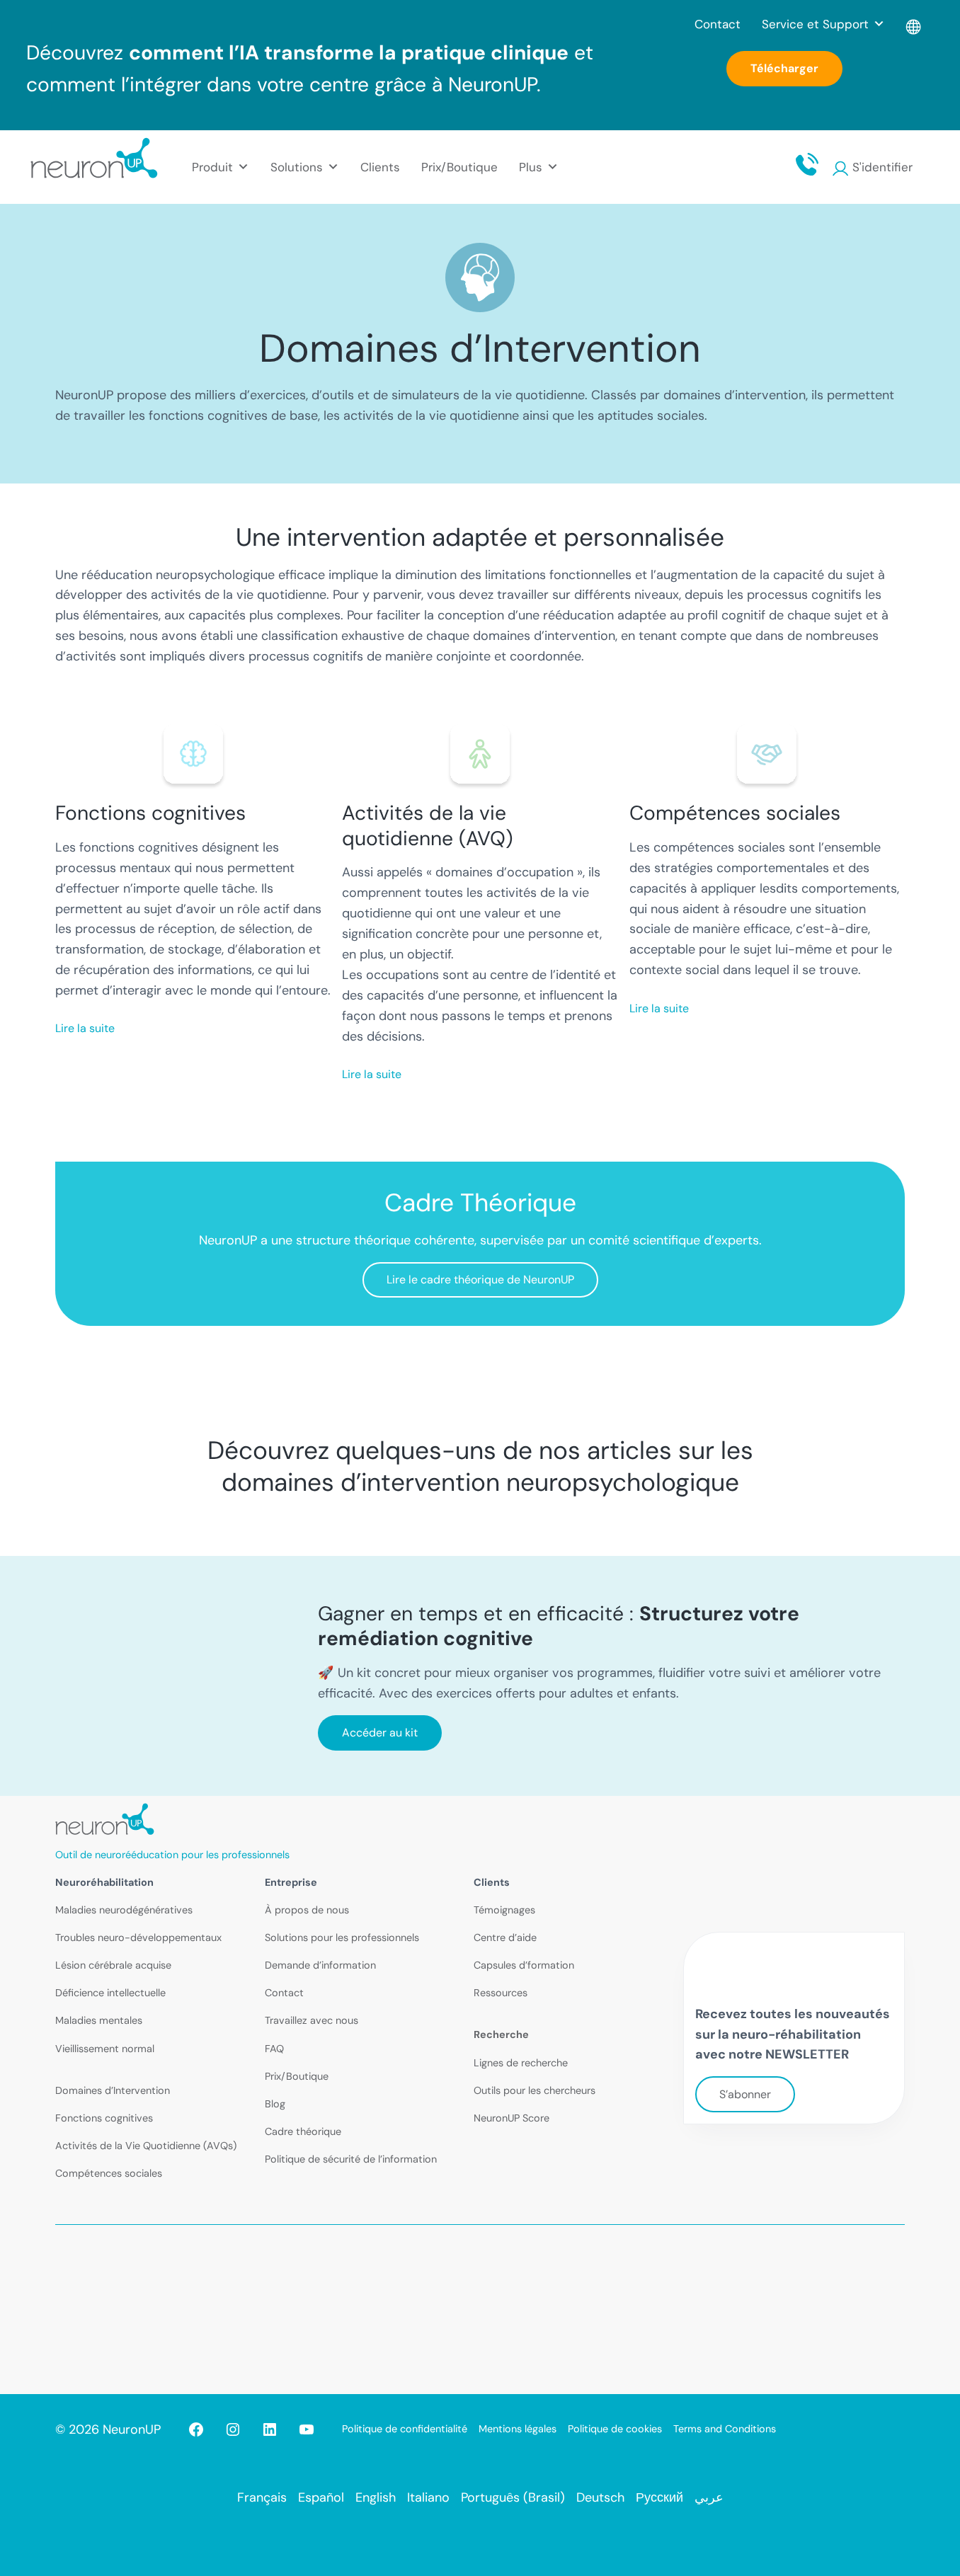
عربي (709, 2497)
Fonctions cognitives (104, 2118)
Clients (380, 167)
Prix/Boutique (459, 167)
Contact (718, 24)
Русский (659, 2497)
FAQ (274, 2049)
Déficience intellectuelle (110, 1993)
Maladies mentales (99, 2020)
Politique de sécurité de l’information (351, 2159)
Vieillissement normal (105, 2049)
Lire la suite (85, 1028)
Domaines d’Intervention (113, 2090)
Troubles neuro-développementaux (138, 1937)
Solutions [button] (297, 167)
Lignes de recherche (521, 2063)
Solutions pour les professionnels (342, 1937)
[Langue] (914, 24)
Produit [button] (212, 167)
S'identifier (882, 167)
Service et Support (815, 24)
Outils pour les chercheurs (535, 2090)
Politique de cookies (615, 2429)
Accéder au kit (380, 1733)
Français (262, 2497)
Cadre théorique (303, 2131)
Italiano (428, 2497)
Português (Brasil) (513, 2497)
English (376, 2497)
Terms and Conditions (725, 2429)
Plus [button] (531, 167)
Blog (275, 2104)
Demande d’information (320, 1965)
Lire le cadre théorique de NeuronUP (480, 1280)
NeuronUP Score (512, 2118)
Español (321, 2497)
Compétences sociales (109, 2173)
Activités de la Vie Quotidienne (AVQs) (146, 2146)
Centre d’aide (505, 1937)
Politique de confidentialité (405, 2429)
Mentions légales (518, 2429)
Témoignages (504, 1910)
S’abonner (745, 2094)
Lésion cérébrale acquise (113, 1965)
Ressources (501, 1993)
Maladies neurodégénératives (124, 1910)
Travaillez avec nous (312, 2020)
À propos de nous (307, 1910)
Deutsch (600, 2497)
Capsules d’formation (524, 1965)
